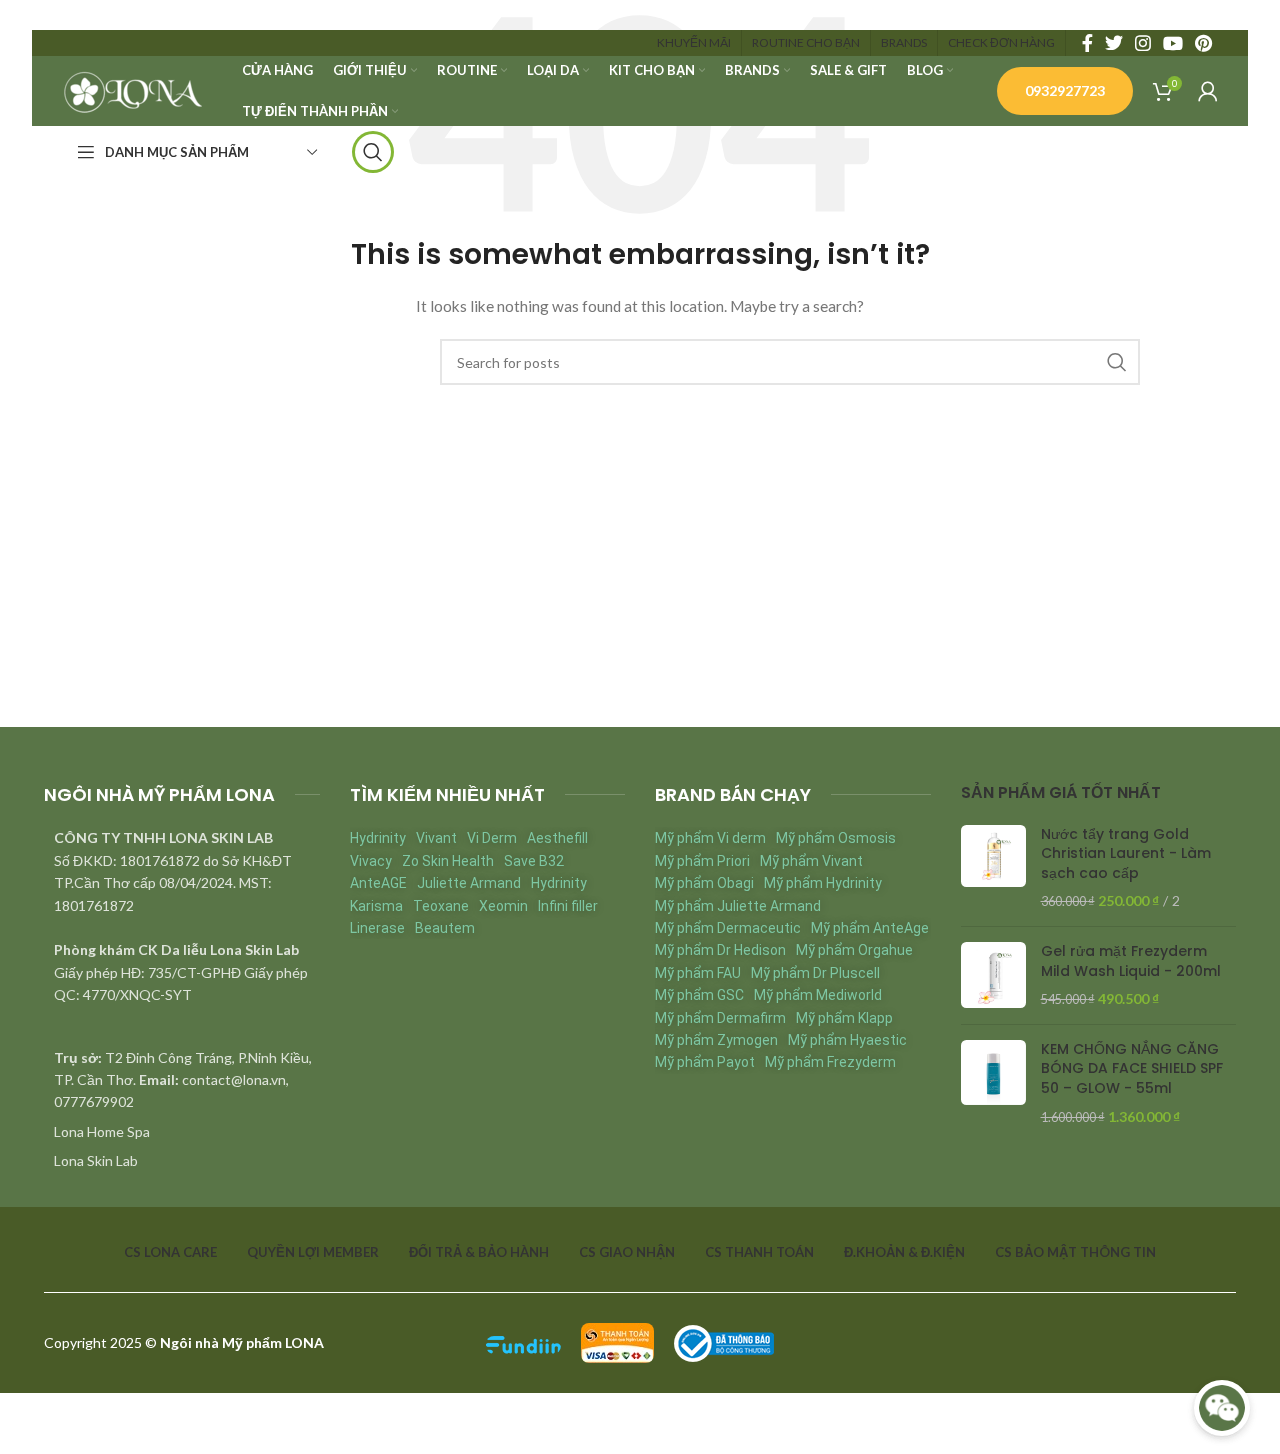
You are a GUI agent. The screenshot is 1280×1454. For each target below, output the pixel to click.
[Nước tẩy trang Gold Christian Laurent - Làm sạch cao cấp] (993, 868)
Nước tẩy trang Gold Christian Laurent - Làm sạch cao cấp (1126, 854)
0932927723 (1065, 90)
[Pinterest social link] (1203, 43)
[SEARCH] (1117, 362)
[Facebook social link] (1087, 43)
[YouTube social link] (1173, 43)
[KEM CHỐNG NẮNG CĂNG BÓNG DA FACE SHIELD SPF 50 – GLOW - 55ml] (993, 1083)
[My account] (1208, 91)
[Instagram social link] (1143, 43)
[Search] (373, 152)
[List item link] (182, 1132)
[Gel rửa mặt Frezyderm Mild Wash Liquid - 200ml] (993, 975)
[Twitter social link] (1114, 43)
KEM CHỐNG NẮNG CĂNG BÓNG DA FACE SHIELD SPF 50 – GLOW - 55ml (1132, 1069)
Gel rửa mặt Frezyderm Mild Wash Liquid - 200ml (1131, 961)
